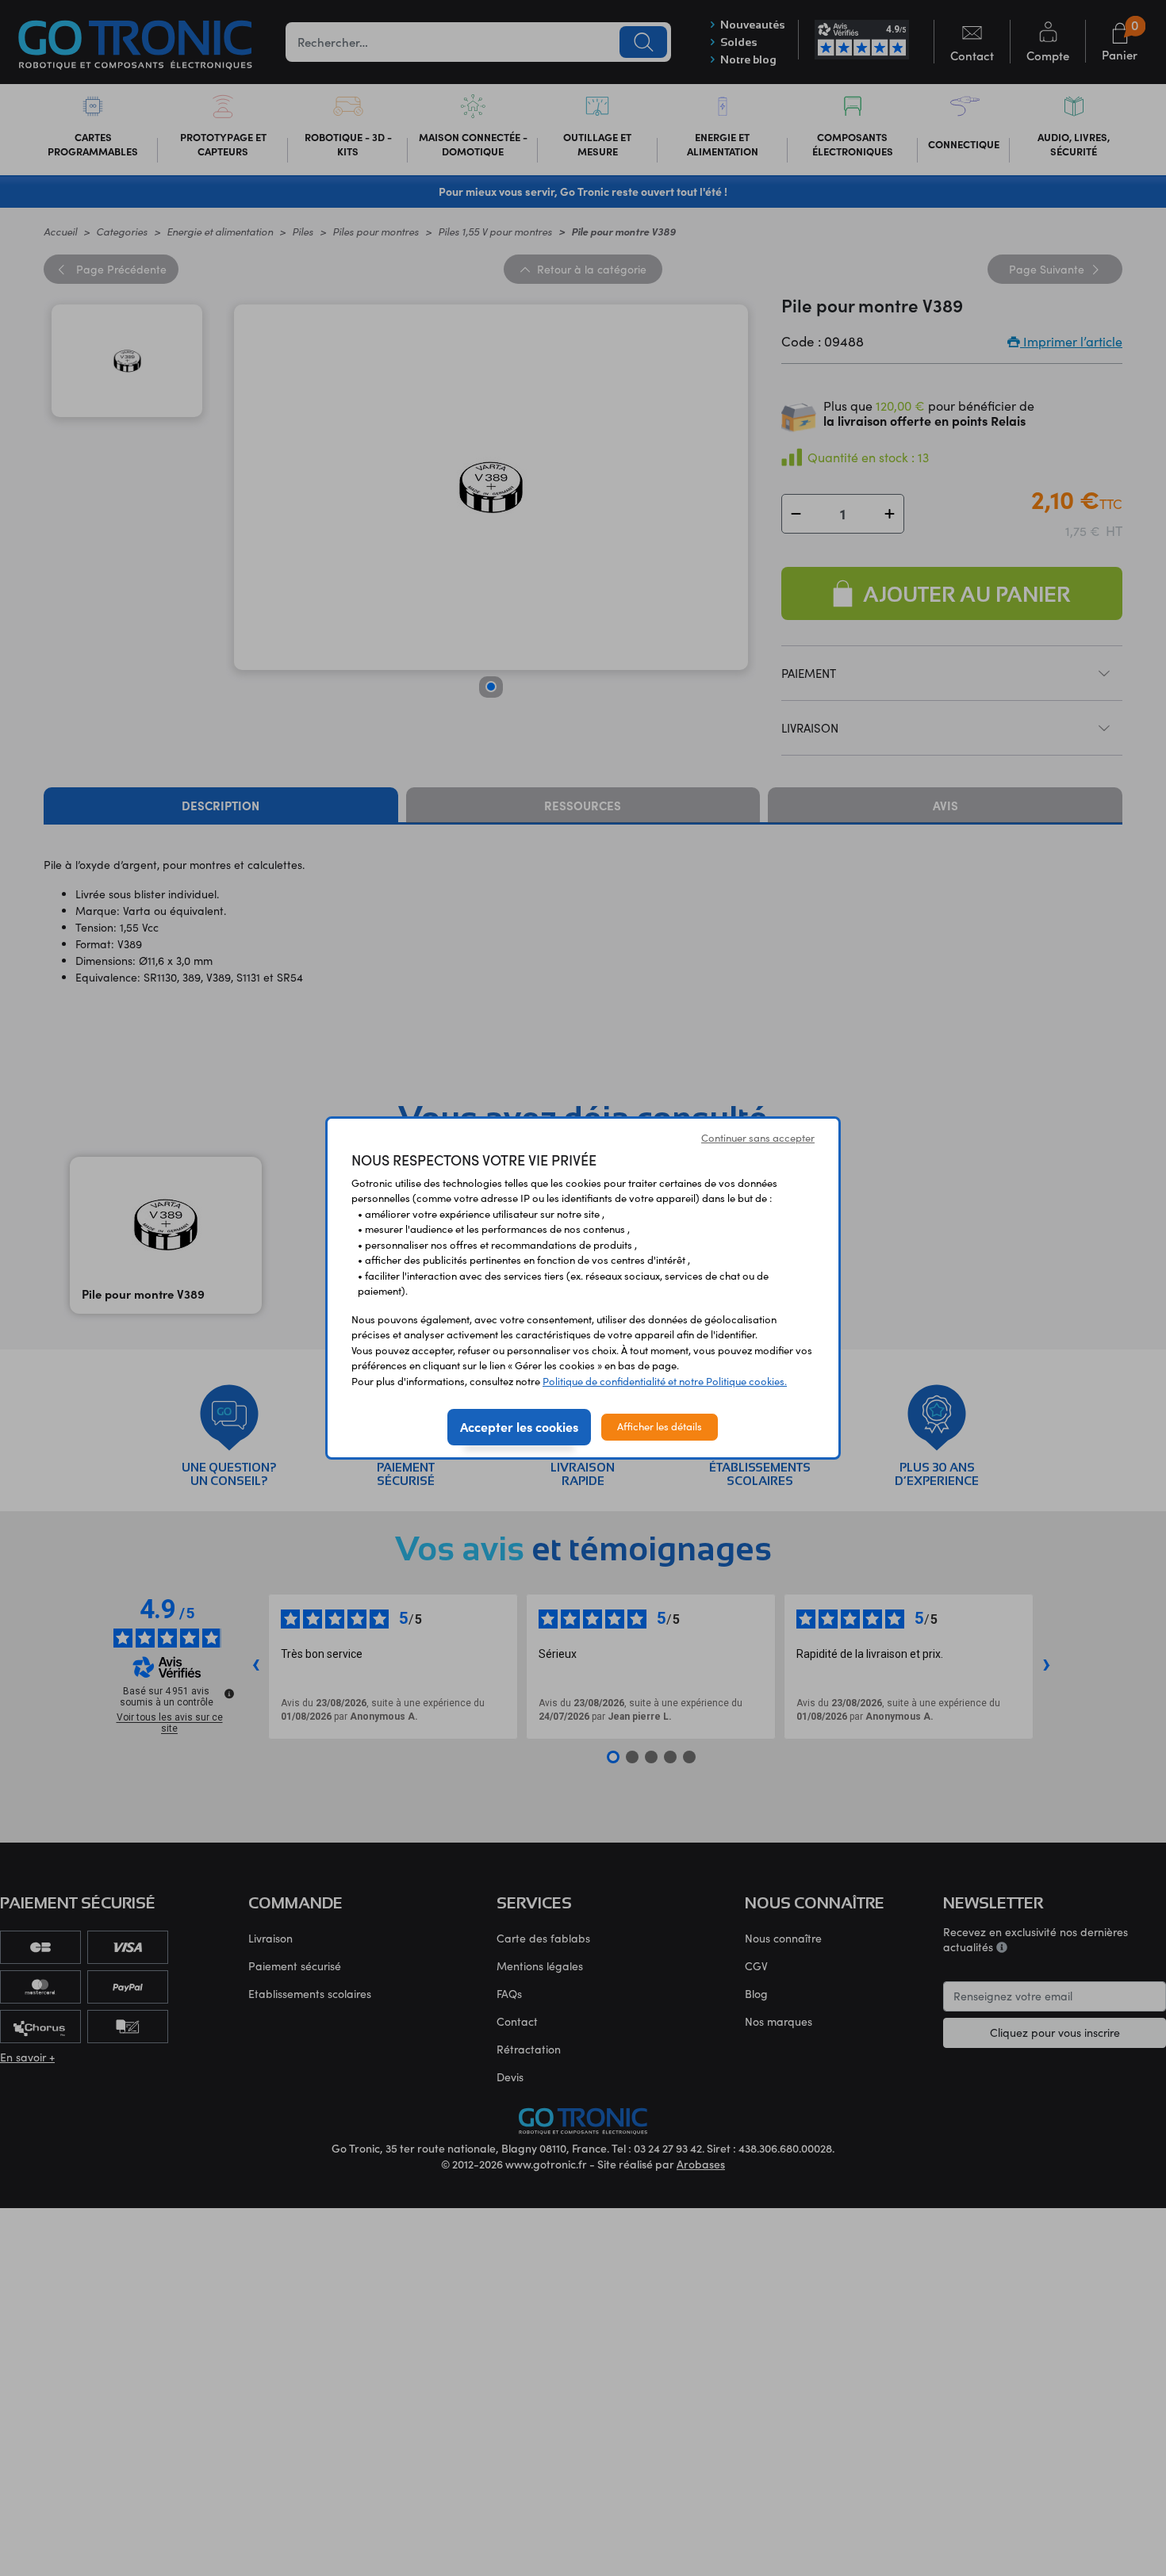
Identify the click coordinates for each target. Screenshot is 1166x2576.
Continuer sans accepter (758, 1138)
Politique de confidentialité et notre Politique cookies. (665, 1381)
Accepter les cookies (519, 1426)
